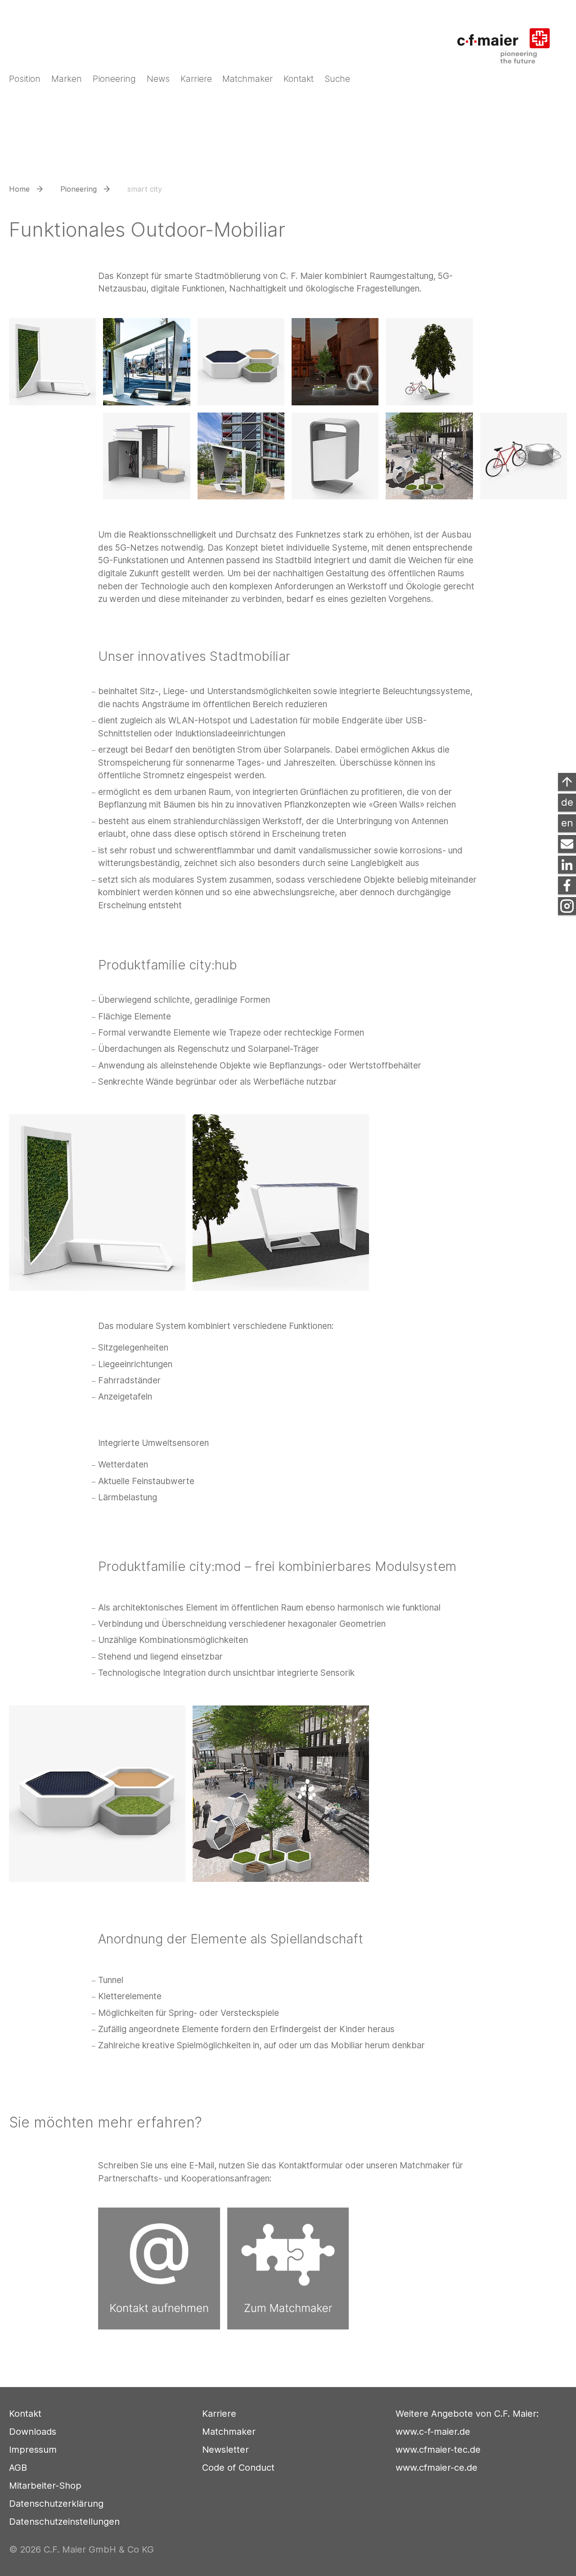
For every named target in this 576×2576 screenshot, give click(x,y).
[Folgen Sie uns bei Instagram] (567, 906)
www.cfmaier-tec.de (438, 2450)
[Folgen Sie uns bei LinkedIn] (567, 865)
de (567, 802)
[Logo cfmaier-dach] (509, 40)
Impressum (33, 2450)
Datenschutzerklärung (56, 2504)
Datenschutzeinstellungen (64, 2522)
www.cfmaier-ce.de (436, 2468)
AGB (18, 2468)
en (567, 823)
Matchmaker (229, 2432)
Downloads (33, 2432)
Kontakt (25, 2414)
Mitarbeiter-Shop (45, 2486)
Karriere (219, 2414)
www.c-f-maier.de (433, 2432)
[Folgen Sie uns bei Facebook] (567, 885)
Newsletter (225, 2450)
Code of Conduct (238, 2468)
